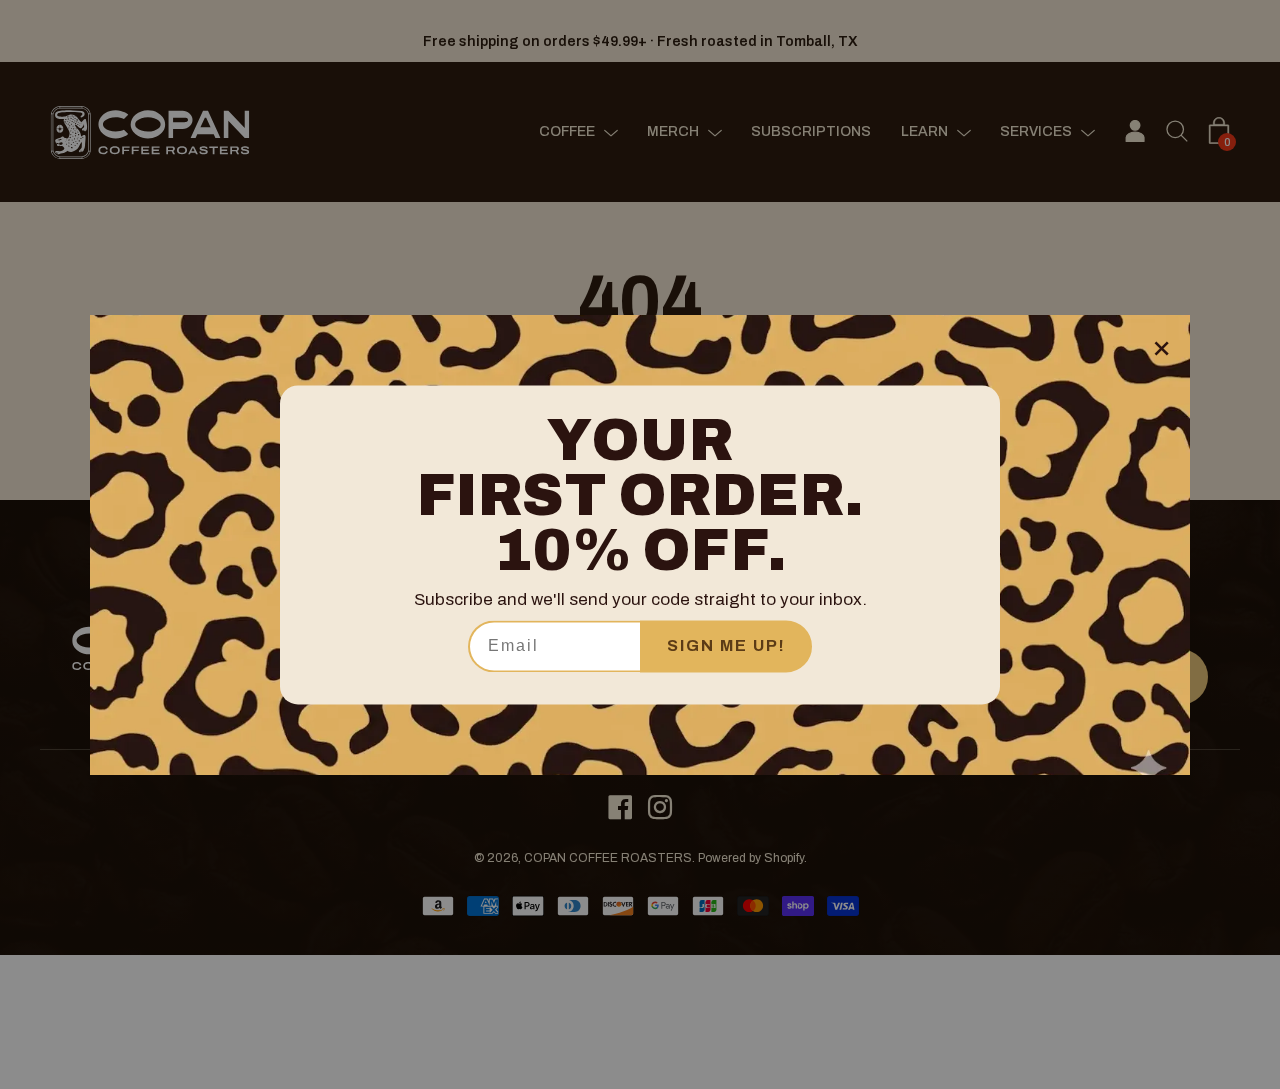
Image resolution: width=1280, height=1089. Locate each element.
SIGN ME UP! (726, 645)
